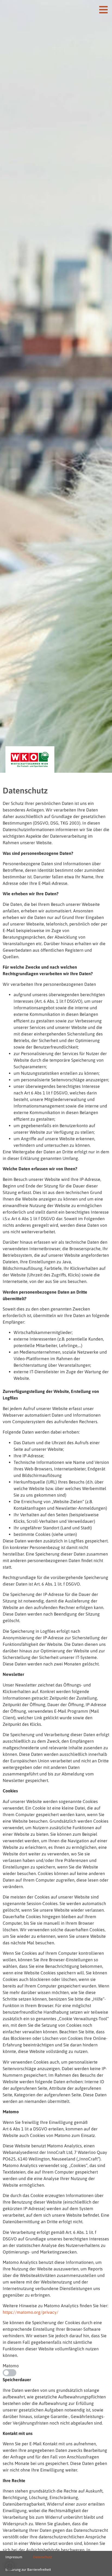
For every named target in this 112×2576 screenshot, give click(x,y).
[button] (10, 2566)
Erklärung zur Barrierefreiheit (28, 2570)
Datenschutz (43, 2557)
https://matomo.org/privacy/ (31, 2312)
